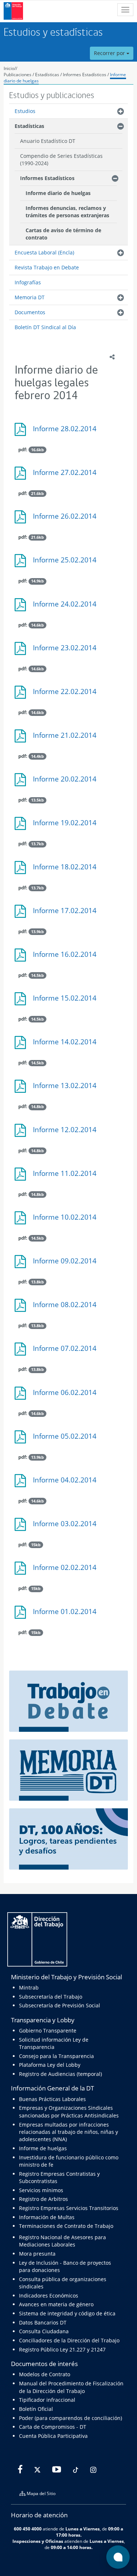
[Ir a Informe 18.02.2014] (68, 870)
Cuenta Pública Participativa (53, 2436)
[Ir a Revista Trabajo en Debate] (68, 1700)
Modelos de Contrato (45, 2374)
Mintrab (29, 1987)
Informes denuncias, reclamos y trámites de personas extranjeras (67, 212)
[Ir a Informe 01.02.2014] (68, 1615)
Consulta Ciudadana (44, 2331)
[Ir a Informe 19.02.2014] (68, 826)
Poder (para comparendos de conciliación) (71, 2418)
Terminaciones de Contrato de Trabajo (66, 2226)
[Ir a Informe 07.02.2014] (68, 1352)
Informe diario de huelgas (58, 193)
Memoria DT (30, 297)
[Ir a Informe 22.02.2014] (68, 695)
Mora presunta (37, 2254)
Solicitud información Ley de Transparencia (54, 2043)
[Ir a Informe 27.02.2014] (68, 476)
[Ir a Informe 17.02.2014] (68, 914)
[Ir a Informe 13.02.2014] (68, 1089)
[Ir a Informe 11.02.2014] (68, 1177)
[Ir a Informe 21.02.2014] (68, 739)
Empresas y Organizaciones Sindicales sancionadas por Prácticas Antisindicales (69, 2111)
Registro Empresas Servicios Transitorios (69, 2208)
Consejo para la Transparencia (56, 2056)
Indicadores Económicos (49, 2296)
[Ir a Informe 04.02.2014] (68, 1483)
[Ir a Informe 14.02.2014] (68, 1045)
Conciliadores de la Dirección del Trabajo (69, 2340)
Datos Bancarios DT (43, 2322)
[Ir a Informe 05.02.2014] (68, 1440)
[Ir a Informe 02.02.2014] (68, 1571)
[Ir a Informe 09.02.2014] (68, 1264)
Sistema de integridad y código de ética (67, 2313)
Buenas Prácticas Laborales (52, 2099)
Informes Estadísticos (85, 75)
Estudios (25, 111)
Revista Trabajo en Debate (47, 267)
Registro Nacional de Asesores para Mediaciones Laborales (62, 2241)
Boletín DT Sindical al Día (45, 327)
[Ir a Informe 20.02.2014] (68, 782)
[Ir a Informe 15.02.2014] (68, 1001)
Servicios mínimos (41, 2190)
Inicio (9, 68)
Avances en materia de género (56, 2304)
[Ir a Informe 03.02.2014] (68, 1527)
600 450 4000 (28, 2529)
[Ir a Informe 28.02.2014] (68, 432)
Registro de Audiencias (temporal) (60, 2074)
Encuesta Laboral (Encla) (44, 252)
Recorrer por (110, 53)
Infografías (28, 282)
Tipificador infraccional (47, 2400)
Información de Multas (47, 2217)
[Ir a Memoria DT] (68, 1770)
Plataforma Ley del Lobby (50, 2065)
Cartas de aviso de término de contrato (63, 234)
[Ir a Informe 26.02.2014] (68, 520)
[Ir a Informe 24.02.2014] (68, 607)
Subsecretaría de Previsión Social (60, 2005)
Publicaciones (18, 75)
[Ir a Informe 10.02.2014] (68, 1221)
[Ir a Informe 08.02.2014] (68, 1308)
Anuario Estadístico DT (48, 141)
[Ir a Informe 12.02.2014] (68, 1133)
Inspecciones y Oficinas (38, 2541)
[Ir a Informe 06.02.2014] (68, 1396)
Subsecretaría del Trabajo (51, 1997)
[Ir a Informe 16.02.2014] (68, 958)
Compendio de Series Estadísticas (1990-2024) (61, 159)
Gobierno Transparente (48, 2031)
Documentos (30, 312)
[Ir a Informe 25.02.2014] (68, 563)
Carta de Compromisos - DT (53, 2427)
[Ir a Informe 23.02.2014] (68, 651)
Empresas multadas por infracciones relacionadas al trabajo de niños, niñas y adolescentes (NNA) (68, 2132)
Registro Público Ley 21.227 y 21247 (62, 2349)
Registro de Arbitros (43, 2199)
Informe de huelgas (43, 2148)
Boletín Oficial (36, 2409)
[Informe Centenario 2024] (68, 1838)
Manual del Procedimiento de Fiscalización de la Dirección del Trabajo (71, 2387)
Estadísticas (47, 75)
